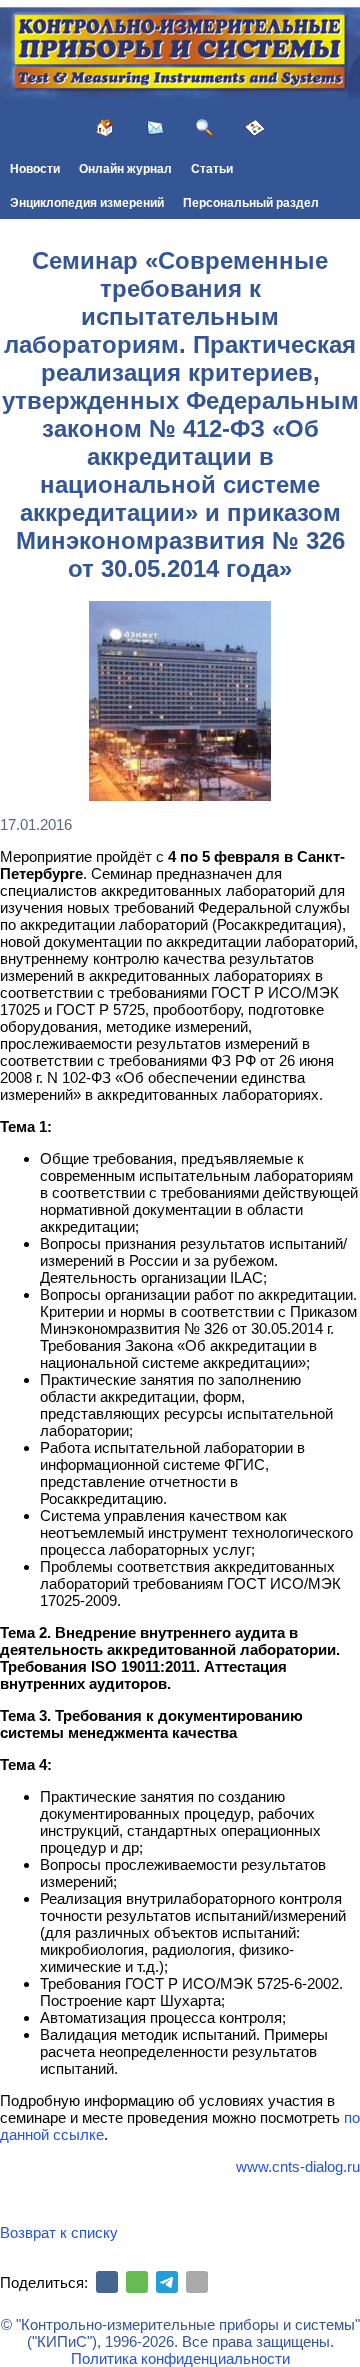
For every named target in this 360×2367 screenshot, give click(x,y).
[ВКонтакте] (107, 2282)
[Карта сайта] (255, 128)
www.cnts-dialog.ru (298, 2166)
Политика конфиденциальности (180, 2358)
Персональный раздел (251, 203)
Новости (35, 169)
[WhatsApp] (137, 2282)
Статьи (212, 169)
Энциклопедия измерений (87, 203)
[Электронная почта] (197, 2282)
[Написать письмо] (155, 128)
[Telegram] (167, 2282)
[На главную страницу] (105, 128)
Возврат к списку (59, 2232)
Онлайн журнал (125, 169)
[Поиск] (205, 128)
